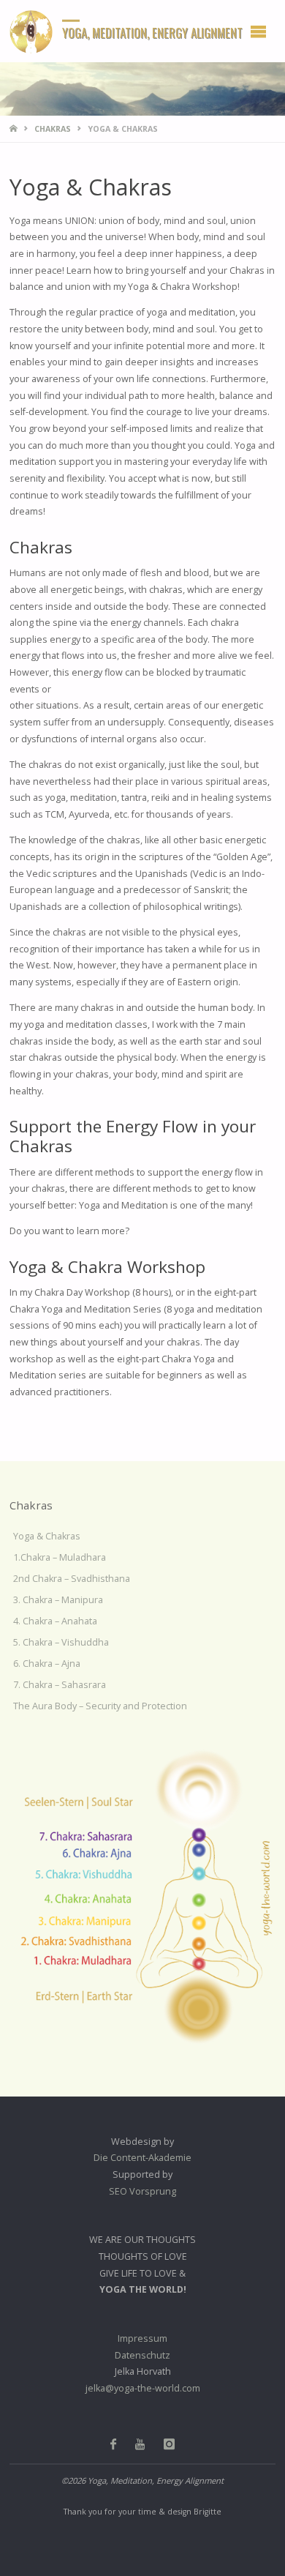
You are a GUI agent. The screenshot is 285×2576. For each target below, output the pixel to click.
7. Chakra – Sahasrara (60, 1685)
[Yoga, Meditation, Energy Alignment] (31, 31)
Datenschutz (142, 2355)
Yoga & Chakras (47, 1536)
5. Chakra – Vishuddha (61, 1642)
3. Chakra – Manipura (58, 1600)
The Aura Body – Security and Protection (100, 1706)
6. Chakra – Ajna (47, 1664)
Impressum (142, 2338)
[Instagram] (169, 2444)
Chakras (53, 129)
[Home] (15, 129)
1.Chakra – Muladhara (60, 1557)
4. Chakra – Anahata (55, 1621)
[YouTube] (140, 2444)
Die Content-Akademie (142, 2158)
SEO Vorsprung (142, 2191)
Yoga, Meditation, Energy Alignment (152, 32)
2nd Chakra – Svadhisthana (72, 1579)
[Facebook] (114, 2444)
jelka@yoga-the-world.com (143, 2388)
